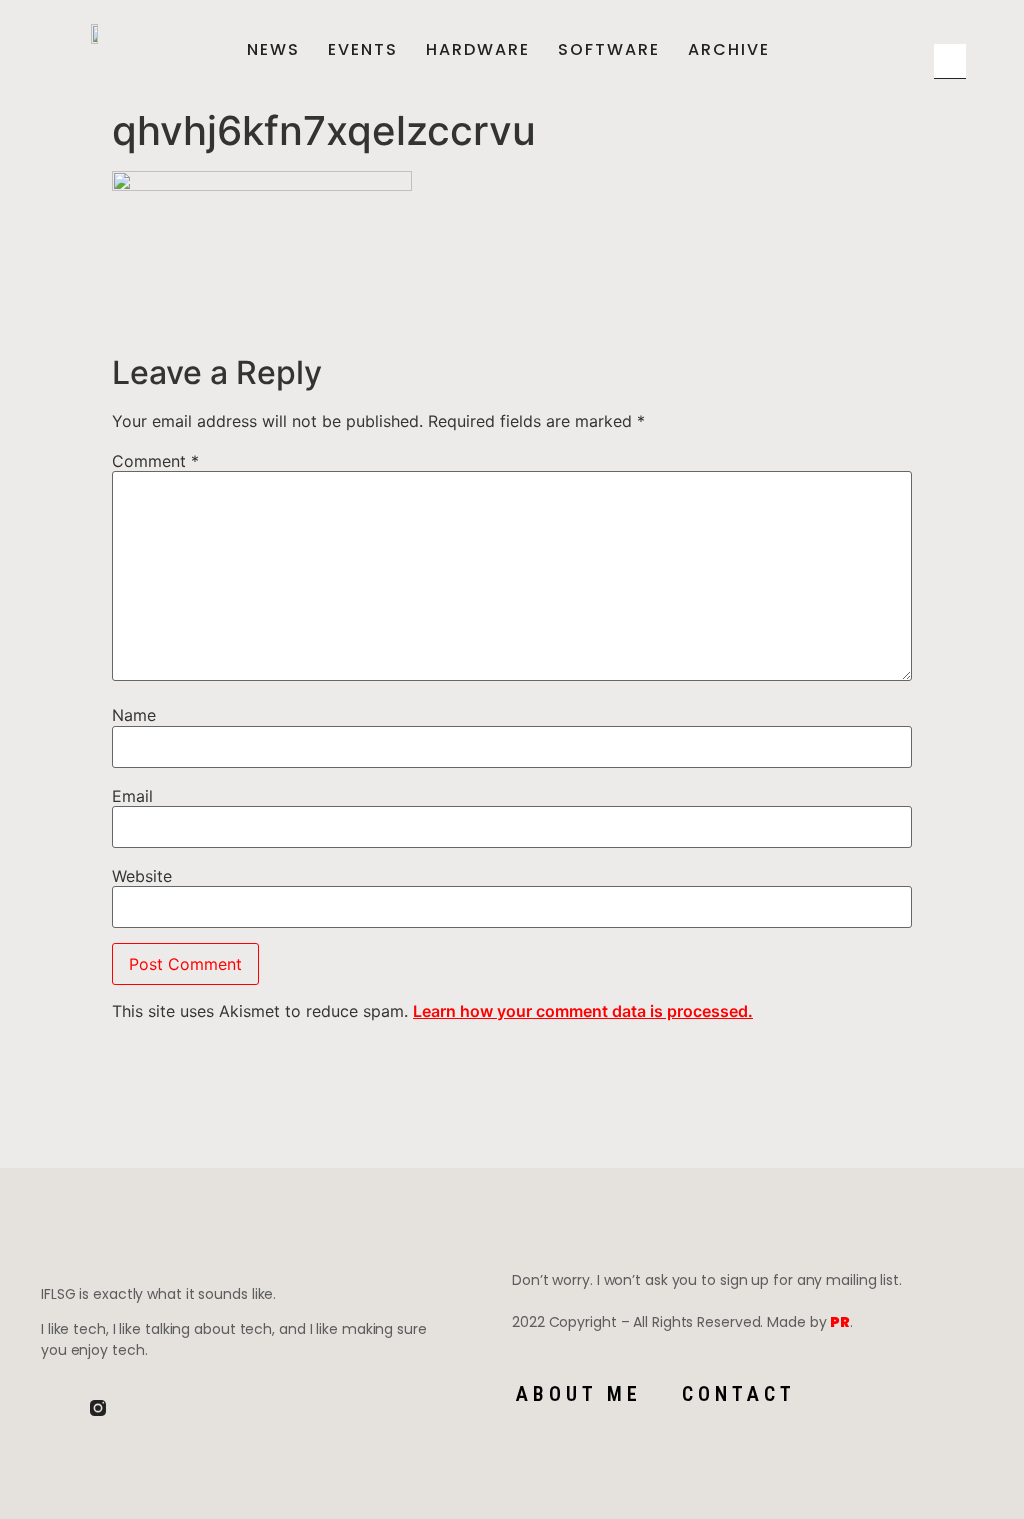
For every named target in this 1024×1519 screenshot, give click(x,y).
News (273, 50)
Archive (729, 50)
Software (609, 50)
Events (363, 50)
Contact (739, 1394)
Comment (155, 461)
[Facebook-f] (49, 1408)
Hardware (478, 50)
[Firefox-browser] (147, 1408)
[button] (945, 32)
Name (134, 715)
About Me (579, 1394)
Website (142, 876)
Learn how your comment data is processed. (583, 1011)
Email (132, 796)
